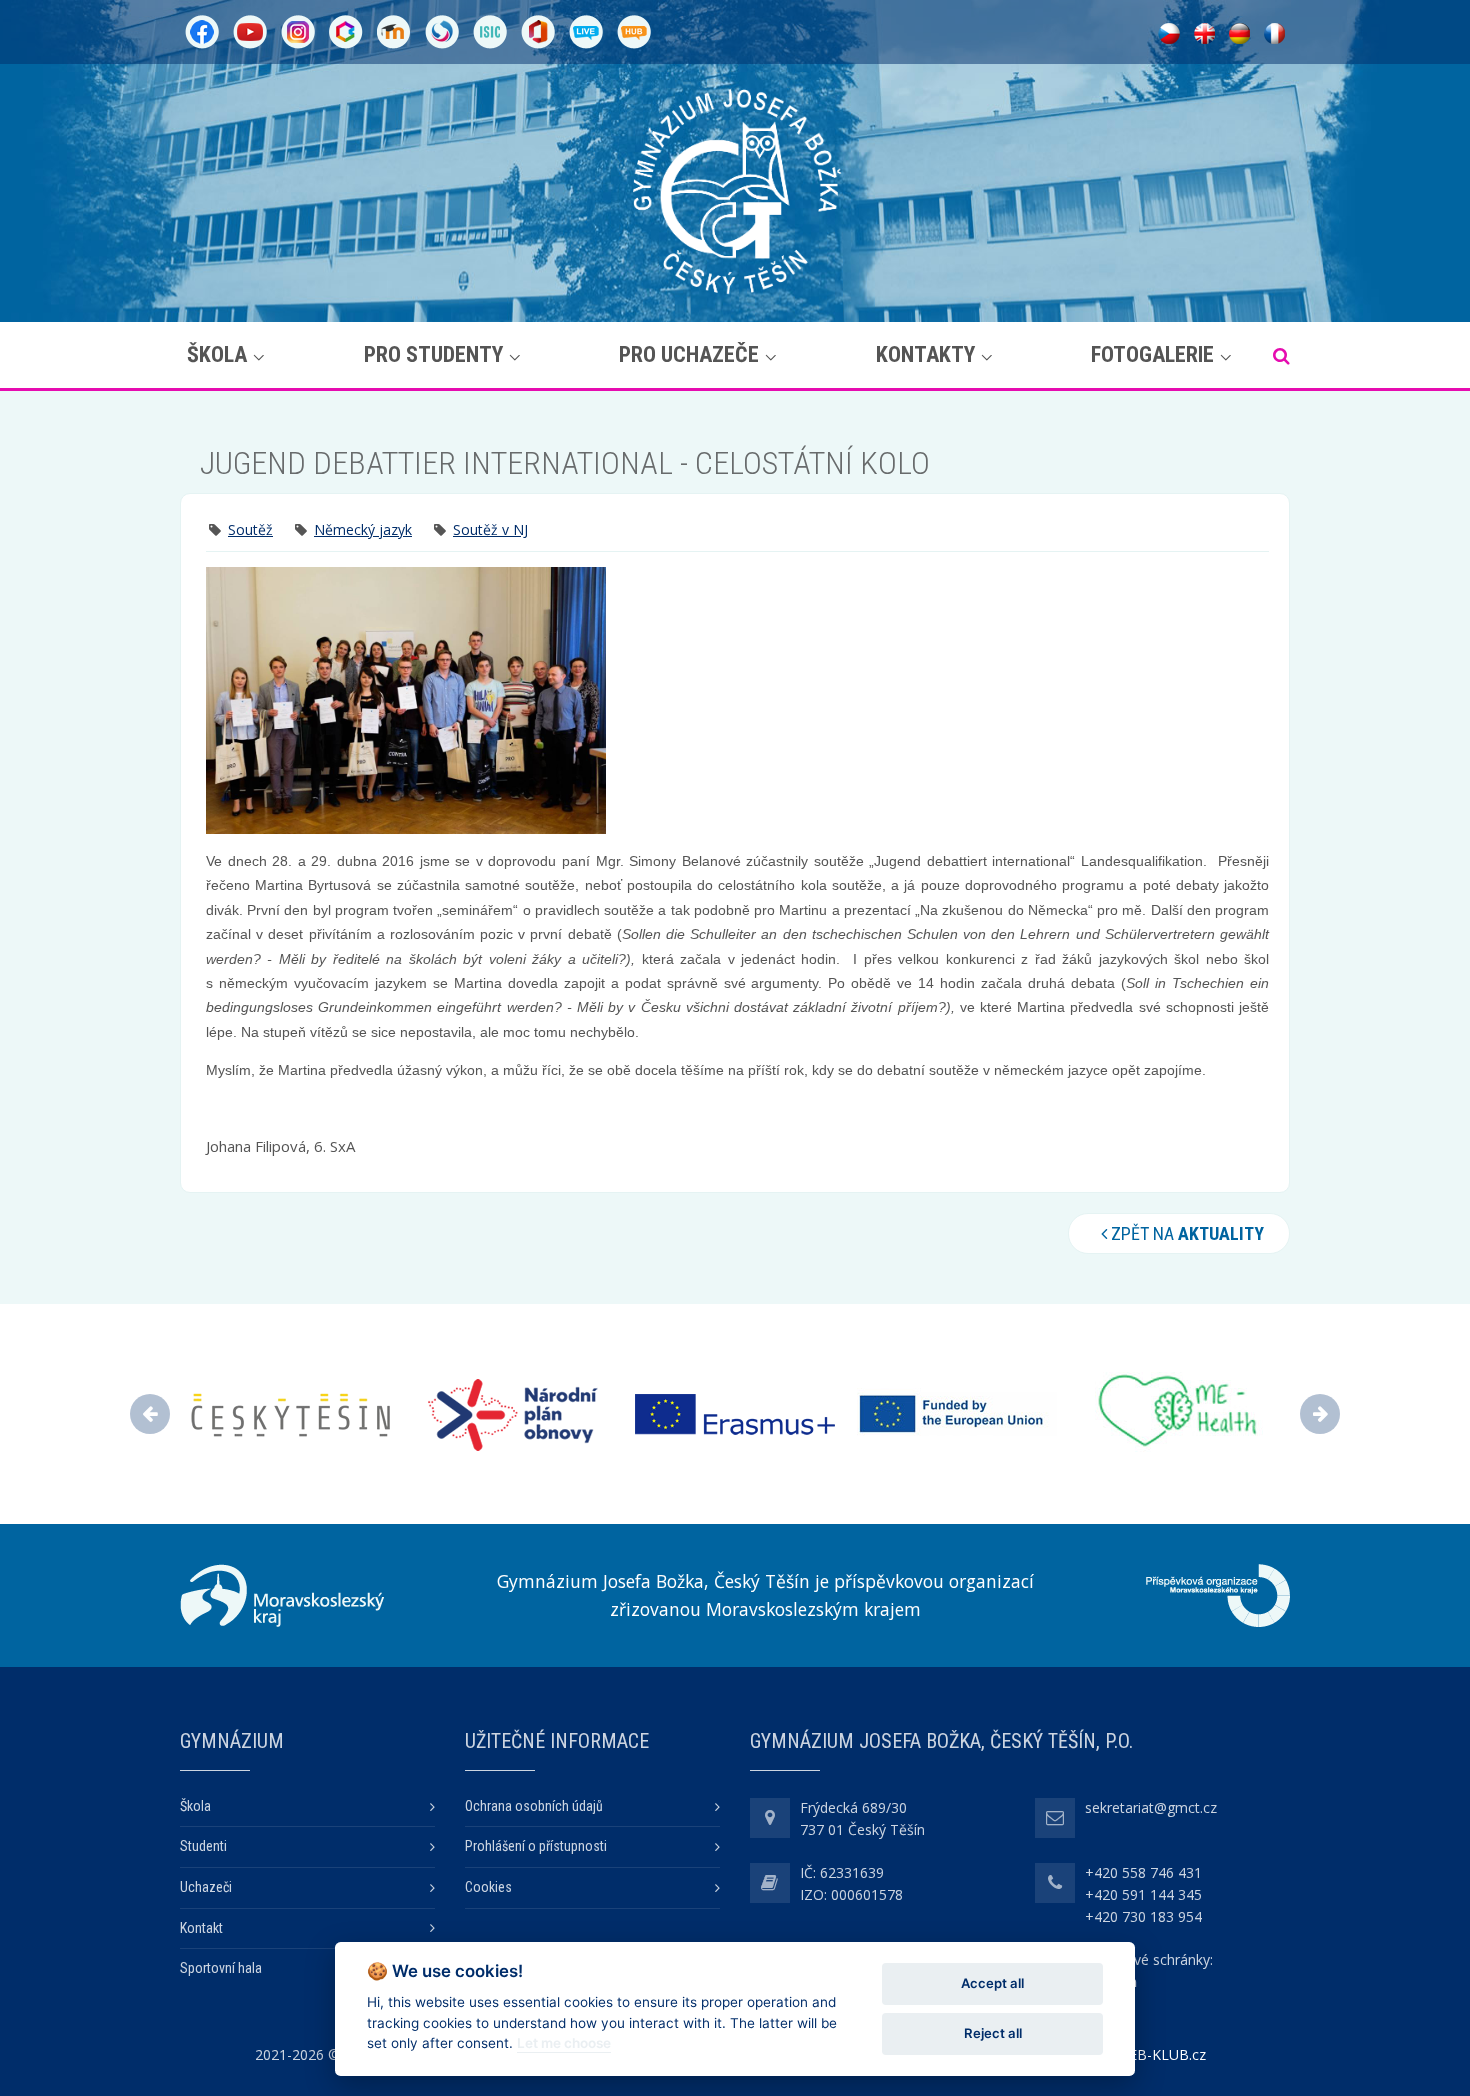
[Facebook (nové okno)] (202, 30)
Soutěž (250, 529)
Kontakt (201, 1928)
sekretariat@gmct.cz (1151, 1807)
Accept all (992, 1983)
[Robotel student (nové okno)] (634, 30)
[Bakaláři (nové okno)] (346, 30)
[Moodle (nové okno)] (394, 30)
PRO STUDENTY (433, 354)
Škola (217, 354)
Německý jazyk (363, 529)
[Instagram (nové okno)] (298, 30)
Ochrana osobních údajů (534, 1806)
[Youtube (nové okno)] (250, 30)
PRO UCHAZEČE (689, 354)
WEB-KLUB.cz (1161, 2054)
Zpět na (1185, 1233)
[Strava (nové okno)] (442, 30)
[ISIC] (490, 30)
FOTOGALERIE (1152, 354)
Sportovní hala (221, 1968)
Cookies (488, 1887)
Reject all (993, 2033)
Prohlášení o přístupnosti (536, 1846)
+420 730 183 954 (1143, 1916)
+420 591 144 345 (1143, 1894)
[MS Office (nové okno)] (538, 30)
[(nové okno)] (282, 1595)
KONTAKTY (925, 354)
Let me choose (564, 2043)
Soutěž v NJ (490, 529)
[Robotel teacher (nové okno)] (586, 30)
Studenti (203, 1846)
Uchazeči (206, 1887)
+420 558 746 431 (1143, 1872)
